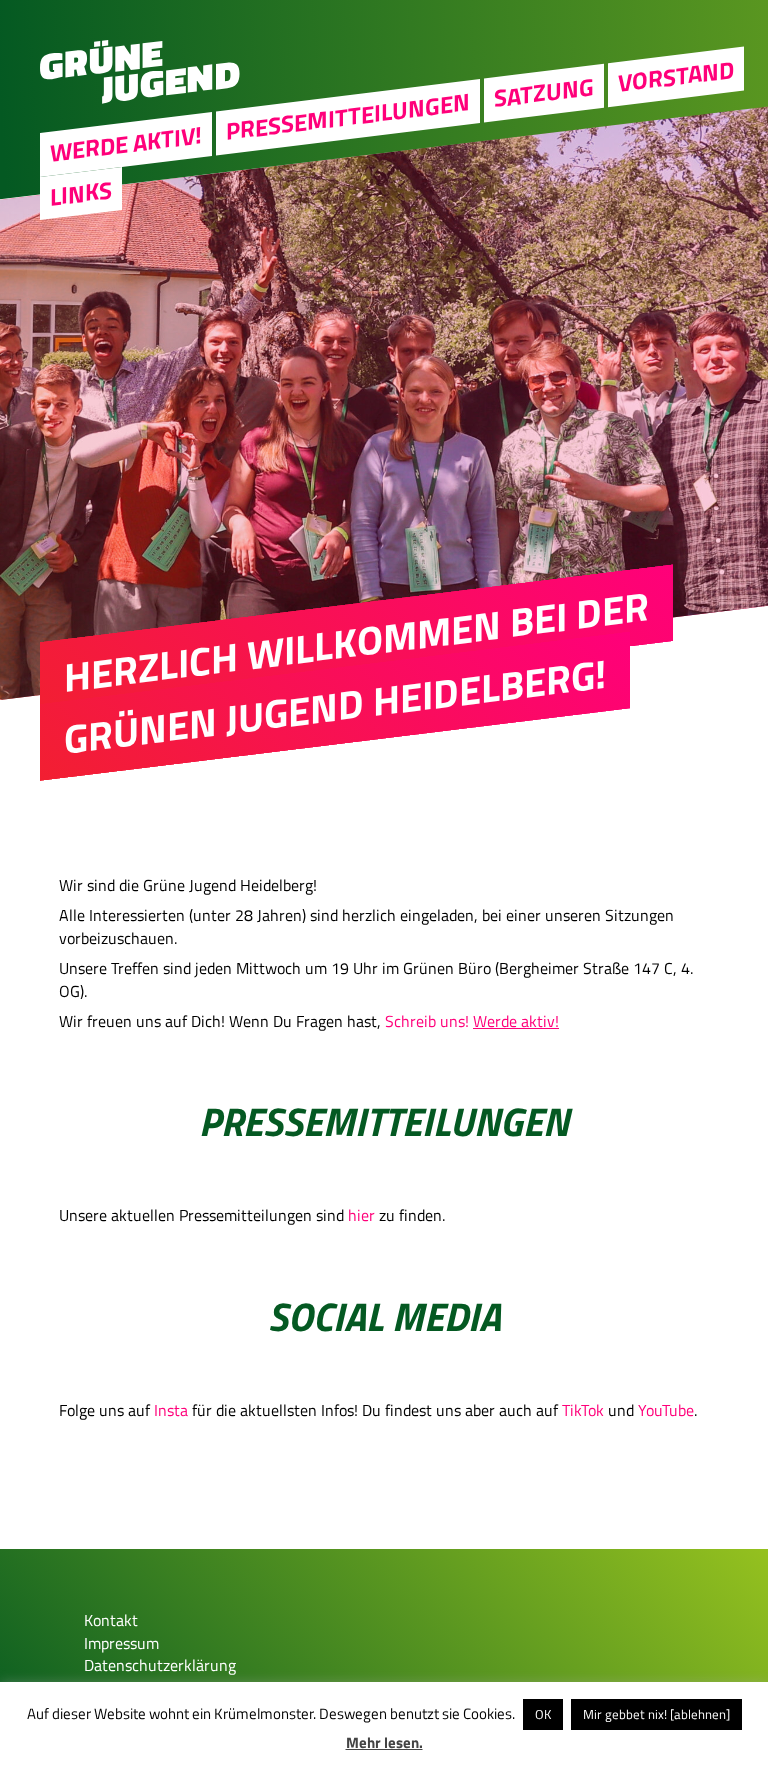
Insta (171, 1410)
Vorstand (676, 76)
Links (81, 193)
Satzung (544, 92)
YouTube (666, 1410)
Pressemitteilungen (348, 116)
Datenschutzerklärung (160, 1665)
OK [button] (543, 1714)
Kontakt (111, 1620)
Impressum (121, 1643)
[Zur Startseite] (140, 98)
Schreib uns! (427, 1021)
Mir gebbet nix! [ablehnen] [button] (656, 1714)
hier (361, 1215)
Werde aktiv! (126, 143)
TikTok (583, 1410)
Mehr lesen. (384, 1742)
